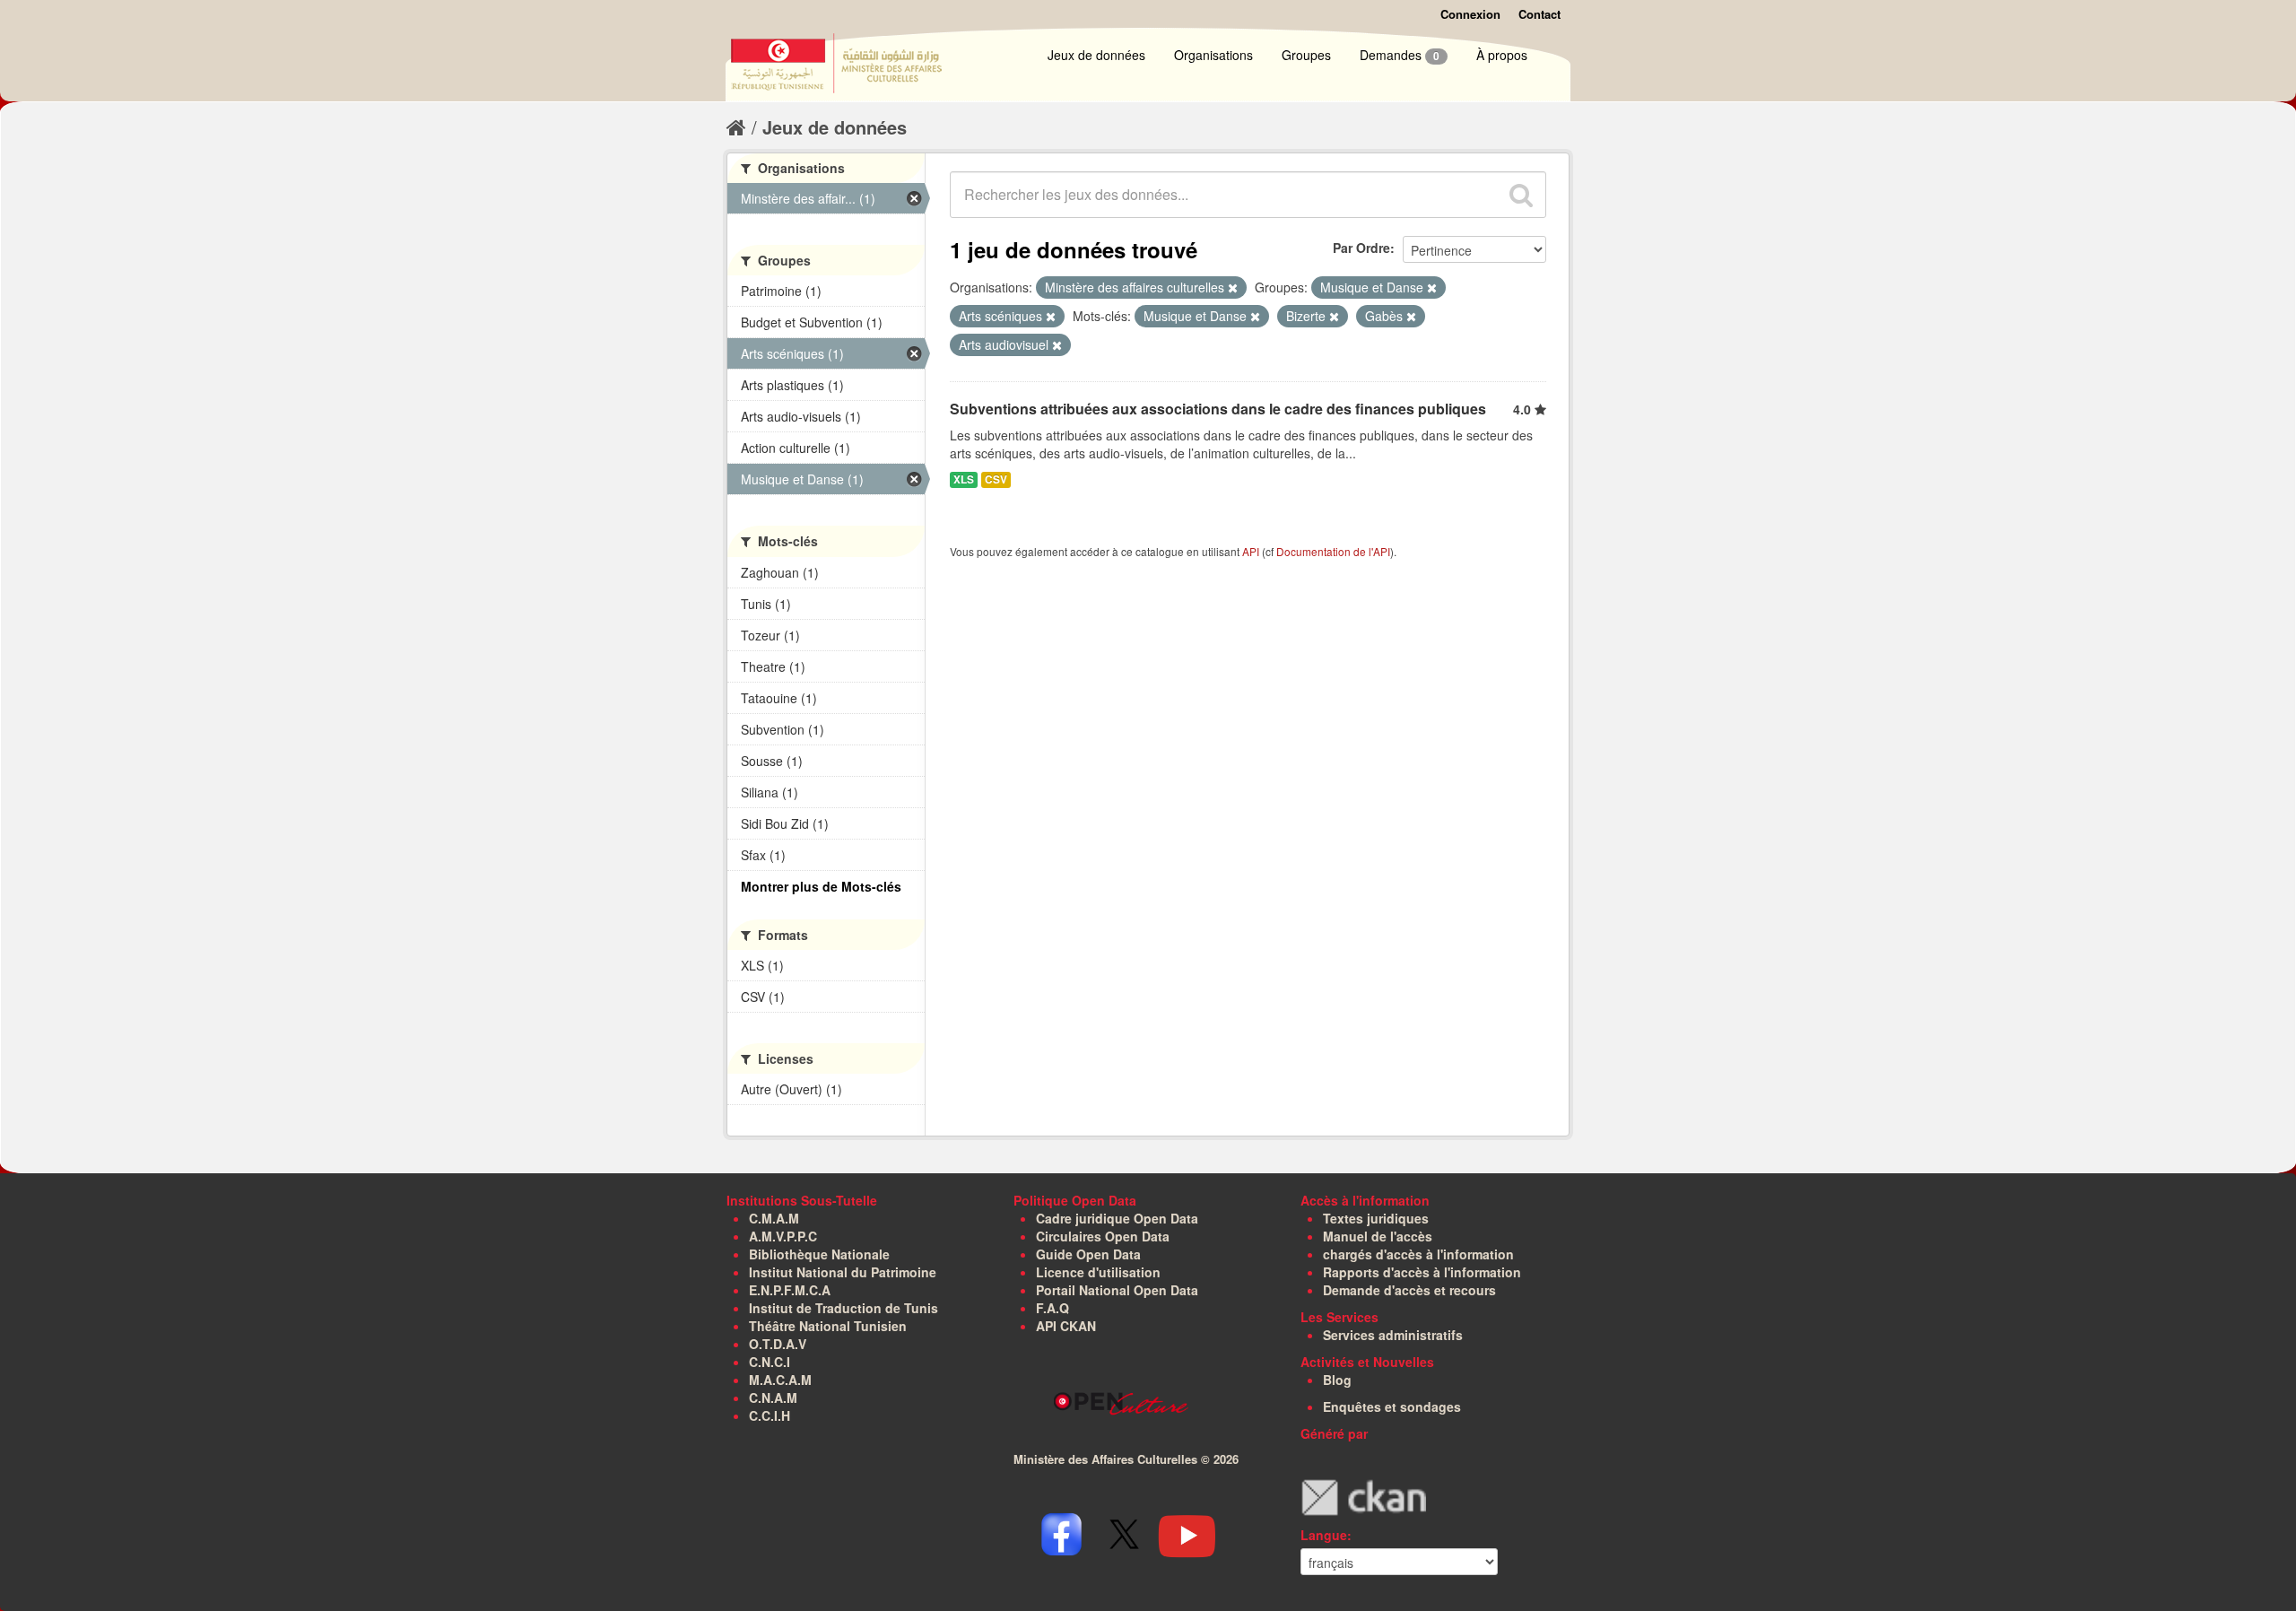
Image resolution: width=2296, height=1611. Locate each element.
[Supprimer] (1233, 288)
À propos (1502, 55)
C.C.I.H (770, 1415)
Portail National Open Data (1117, 1290)
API (1251, 551)
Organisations (1213, 55)
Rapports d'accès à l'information (1422, 1272)
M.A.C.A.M (780, 1380)
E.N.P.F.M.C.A (790, 1290)
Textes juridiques (1376, 1218)
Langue (1324, 1535)
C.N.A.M (773, 1398)
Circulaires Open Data (1103, 1236)
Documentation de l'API (1333, 551)
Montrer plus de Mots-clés (821, 886)
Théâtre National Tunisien (828, 1326)
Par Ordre (1361, 248)
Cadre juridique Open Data (1117, 1218)
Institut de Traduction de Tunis (844, 1308)
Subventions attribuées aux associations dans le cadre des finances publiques (1218, 409)
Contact (1539, 14)
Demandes (1400, 55)
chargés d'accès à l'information (1418, 1254)
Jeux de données (1096, 55)
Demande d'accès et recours (1409, 1290)
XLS (964, 479)
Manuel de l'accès (1378, 1236)
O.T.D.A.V (778, 1344)
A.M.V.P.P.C (783, 1236)
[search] (1521, 195)
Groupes (1306, 55)
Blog (1337, 1380)
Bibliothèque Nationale (819, 1254)
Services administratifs (1393, 1335)
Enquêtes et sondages (1392, 1406)
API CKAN (1066, 1326)
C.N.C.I (770, 1362)
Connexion (1470, 14)
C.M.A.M (774, 1218)
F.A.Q (1052, 1308)
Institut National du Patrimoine (843, 1272)
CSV (996, 479)
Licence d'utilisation (1098, 1272)
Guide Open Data (1088, 1254)
